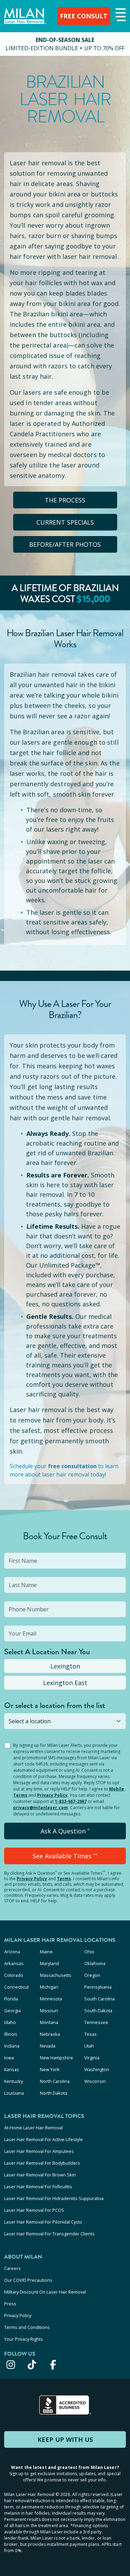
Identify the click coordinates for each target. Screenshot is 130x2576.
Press (10, 2304)
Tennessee (96, 2022)
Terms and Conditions (27, 2327)
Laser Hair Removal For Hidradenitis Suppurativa (54, 2198)
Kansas (12, 2069)
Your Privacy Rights (24, 2339)
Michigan (49, 1987)
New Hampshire (57, 2058)
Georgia (12, 2010)
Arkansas (14, 1963)
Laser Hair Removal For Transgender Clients (49, 2234)
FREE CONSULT (84, 16)
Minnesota (51, 1999)
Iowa (9, 2058)
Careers (12, 2268)
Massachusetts (56, 1975)
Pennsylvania (98, 1987)
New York (50, 2069)
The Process (65, 500)
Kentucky (14, 2081)
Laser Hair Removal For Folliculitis (38, 2187)
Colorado (14, 1975)
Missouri (49, 2010)
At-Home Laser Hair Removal (33, 2128)
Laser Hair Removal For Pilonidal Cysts (43, 2222)
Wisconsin (95, 2081)
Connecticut (16, 1987)
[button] (120, 15)
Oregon (92, 1975)
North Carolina (55, 2081)
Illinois (11, 2034)
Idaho (10, 2022)
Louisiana (14, 2093)
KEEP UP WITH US (65, 2439)
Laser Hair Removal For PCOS (34, 2210)
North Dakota (54, 2093)
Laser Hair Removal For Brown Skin (40, 2175)
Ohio (89, 1952)
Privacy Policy (52, 1795)
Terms (64, 1879)
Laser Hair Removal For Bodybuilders (42, 2163)
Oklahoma (95, 1963)
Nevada (48, 2046)
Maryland (49, 1963)
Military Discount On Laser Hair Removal (45, 2292)
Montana (49, 2022)
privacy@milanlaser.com (41, 1808)
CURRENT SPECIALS (65, 522)
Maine (46, 1952)
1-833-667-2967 (71, 1801)
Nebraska (50, 2034)
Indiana (12, 2046)
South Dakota (98, 2010)
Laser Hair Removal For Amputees (39, 2151)
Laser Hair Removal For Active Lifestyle (44, 2139)
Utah (89, 2046)
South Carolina (99, 1999)
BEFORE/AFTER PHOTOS (65, 544)
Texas (90, 2034)
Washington (97, 2069)
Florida (11, 1999)
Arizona (12, 1952)
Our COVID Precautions (28, 2280)
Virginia (92, 2058)
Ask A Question (65, 1831)
